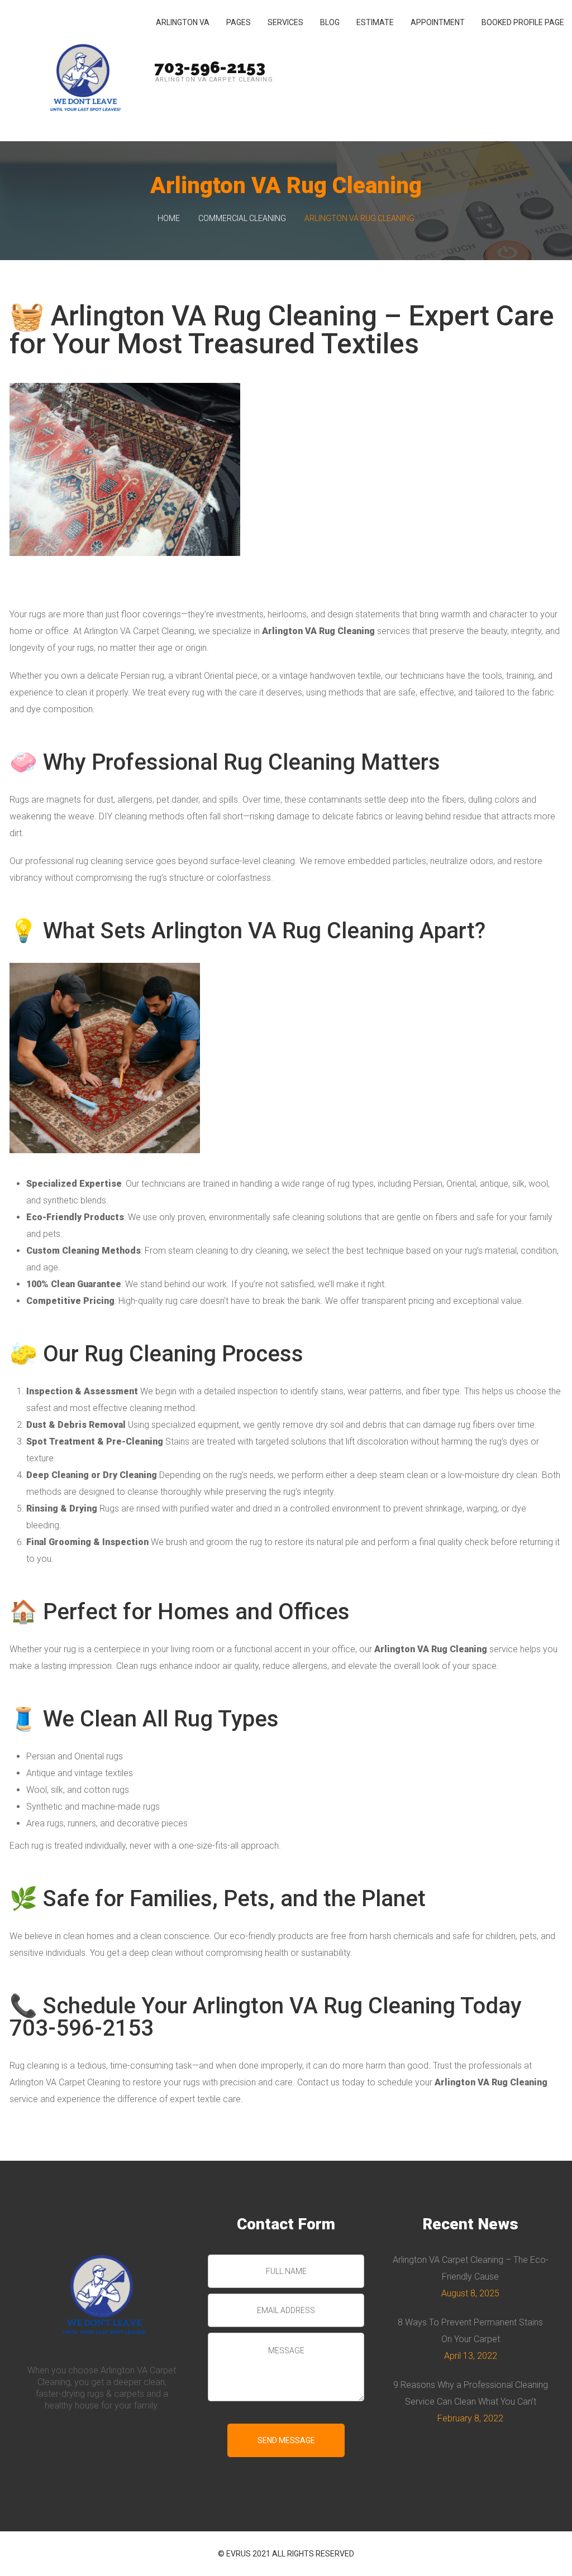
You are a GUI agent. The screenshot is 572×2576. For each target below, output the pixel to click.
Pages (239, 22)
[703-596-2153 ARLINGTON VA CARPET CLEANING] (83, 71)
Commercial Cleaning (242, 218)
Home (169, 218)
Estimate (375, 22)
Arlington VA (183, 22)
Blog (330, 22)
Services (285, 22)
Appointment (438, 22)
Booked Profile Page (523, 22)
